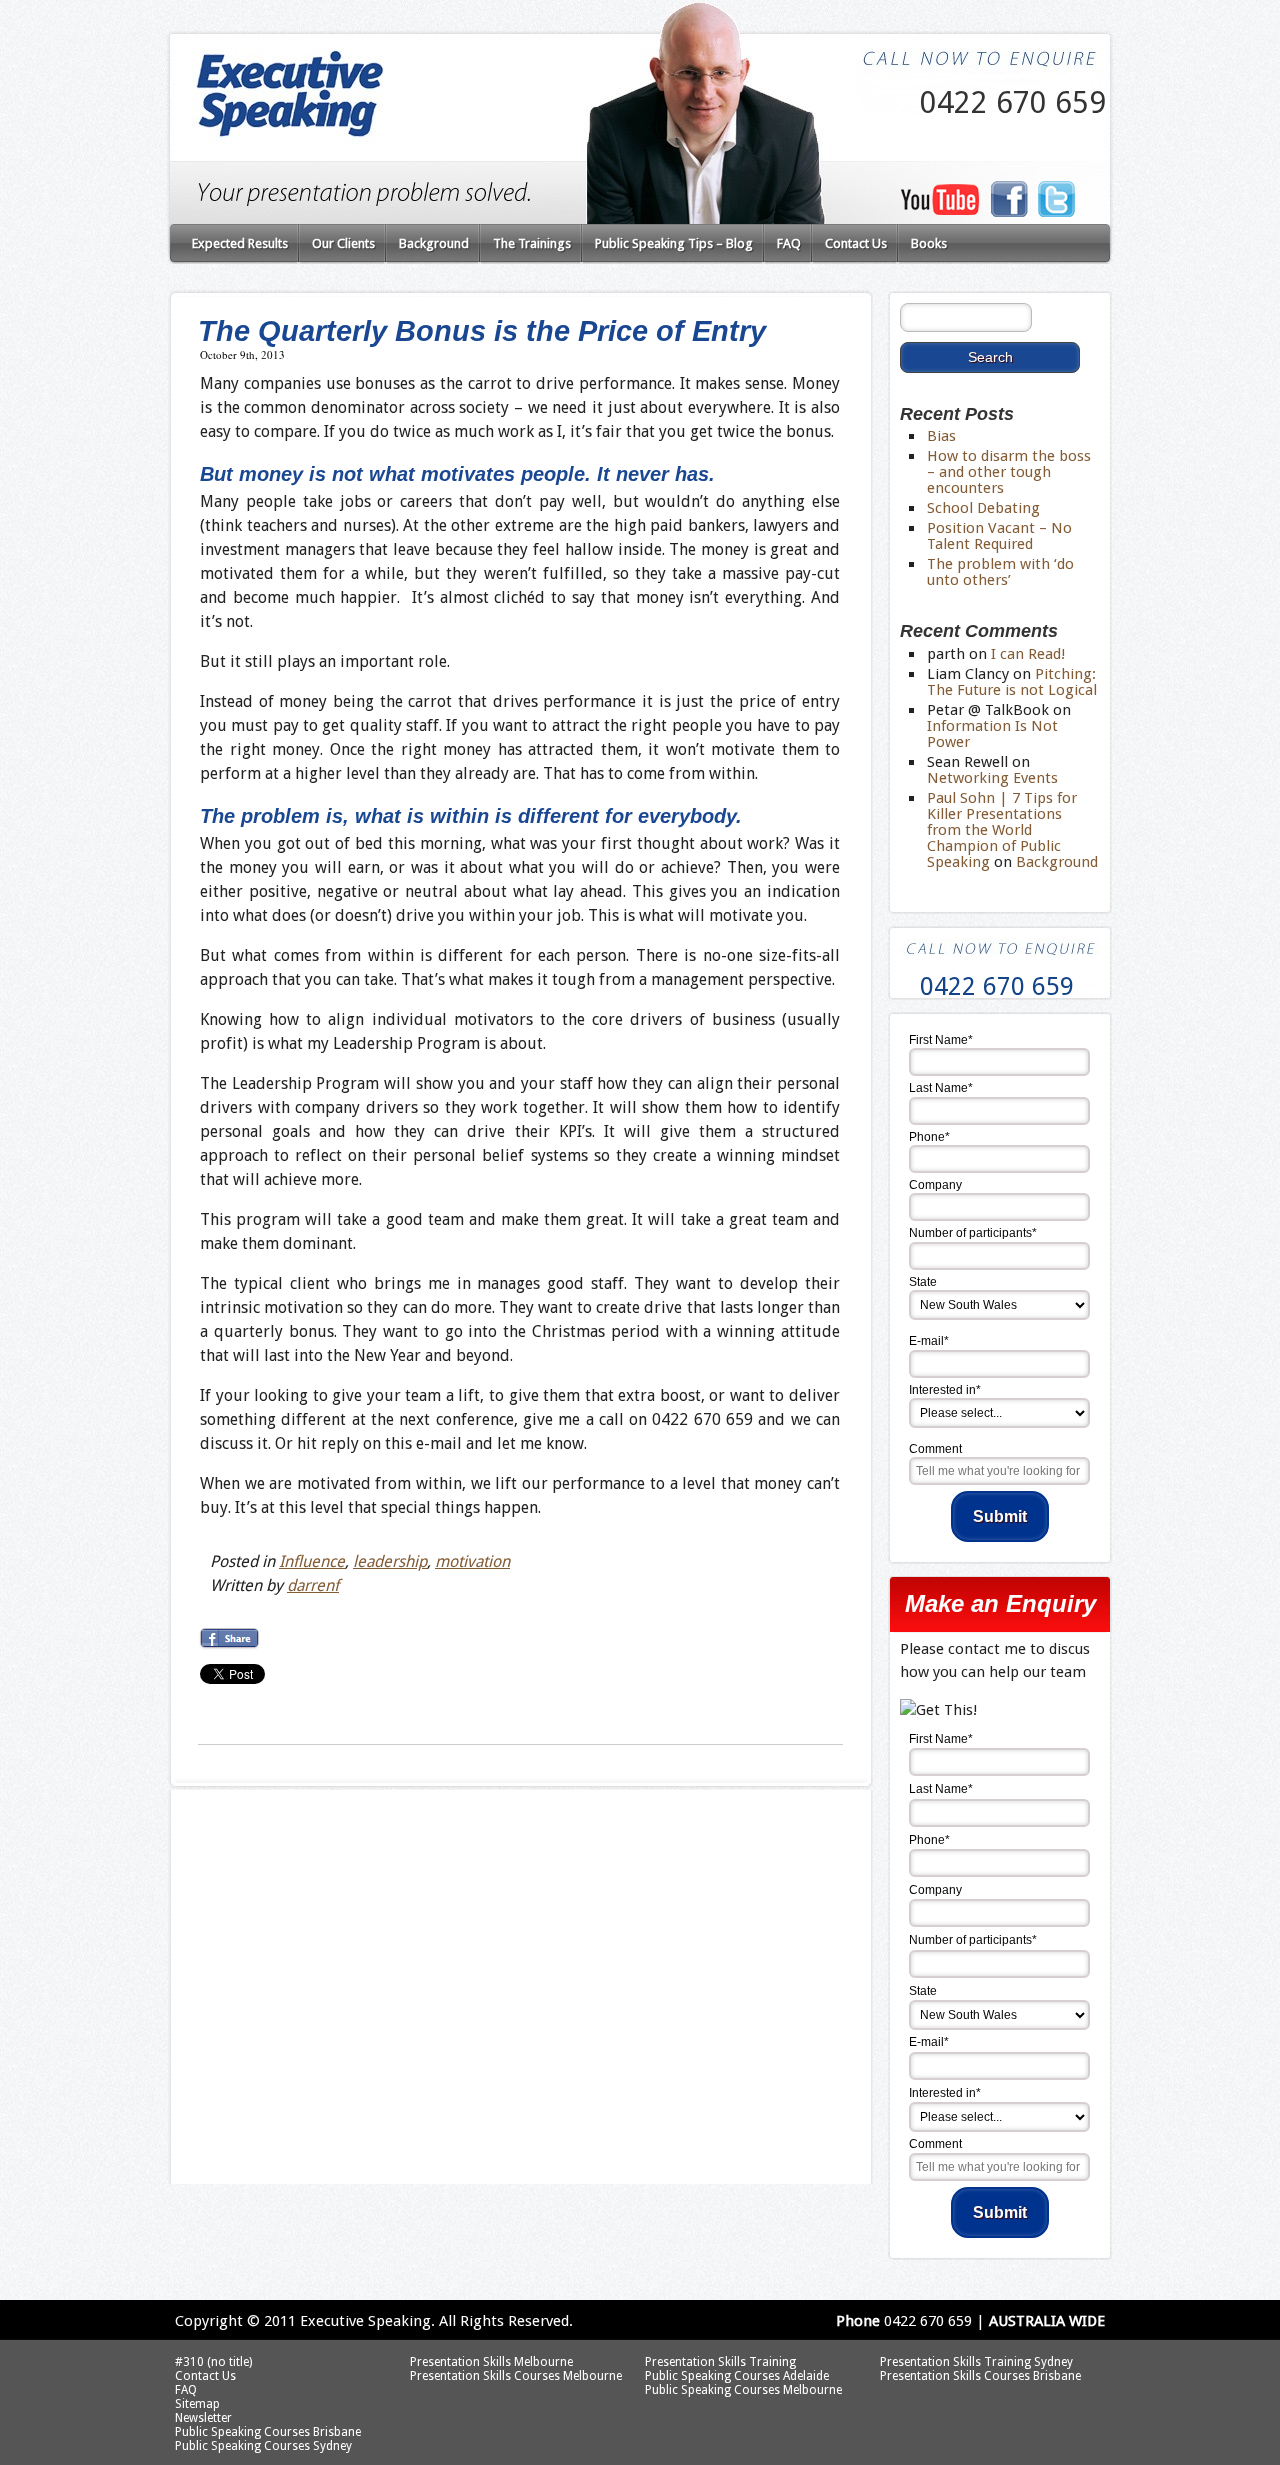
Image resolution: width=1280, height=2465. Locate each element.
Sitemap (197, 2404)
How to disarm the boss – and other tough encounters (1009, 472)
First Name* (941, 1040)
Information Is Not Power (992, 734)
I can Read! (1028, 654)
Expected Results (240, 243)
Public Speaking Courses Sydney (263, 2446)
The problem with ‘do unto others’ (1000, 572)
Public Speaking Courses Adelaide (737, 2376)
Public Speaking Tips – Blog (674, 243)
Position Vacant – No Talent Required (999, 536)
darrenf (313, 1585)
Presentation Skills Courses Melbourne (516, 2376)
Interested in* (945, 1390)
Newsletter (203, 2418)
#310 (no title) (213, 2362)
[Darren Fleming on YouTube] (940, 210)
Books (929, 243)
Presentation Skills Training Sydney (976, 2362)
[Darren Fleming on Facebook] (1009, 212)
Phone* (929, 1137)
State (923, 1282)
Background (434, 243)
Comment (935, 1449)
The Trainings (532, 243)
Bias (941, 436)
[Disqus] (520, 1934)
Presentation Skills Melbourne (491, 2362)
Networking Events (992, 778)
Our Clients (343, 243)
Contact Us (856, 243)
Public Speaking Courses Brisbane (268, 2432)
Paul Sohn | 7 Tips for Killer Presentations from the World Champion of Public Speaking (1002, 830)
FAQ (789, 243)
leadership (390, 1561)
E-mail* (929, 1341)
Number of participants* (973, 1233)
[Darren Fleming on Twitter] (1057, 213)
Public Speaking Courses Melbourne (743, 2390)
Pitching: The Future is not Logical (1012, 682)
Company (935, 1185)
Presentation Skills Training (720, 2362)
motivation (472, 1561)
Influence (312, 1561)
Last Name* (941, 1088)
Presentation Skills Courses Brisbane (980, 2376)
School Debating (983, 508)
